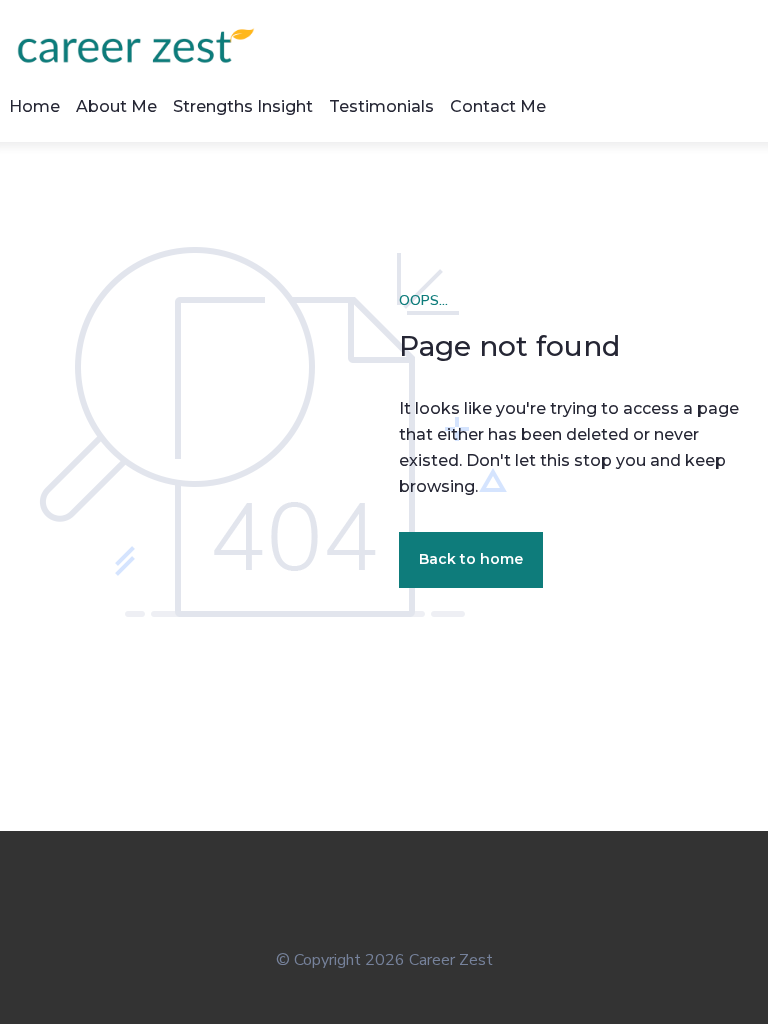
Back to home (471, 559)
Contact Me (498, 106)
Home (34, 106)
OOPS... (423, 300)
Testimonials (381, 106)
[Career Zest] (144, 45)
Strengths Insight (243, 106)
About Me (116, 106)
